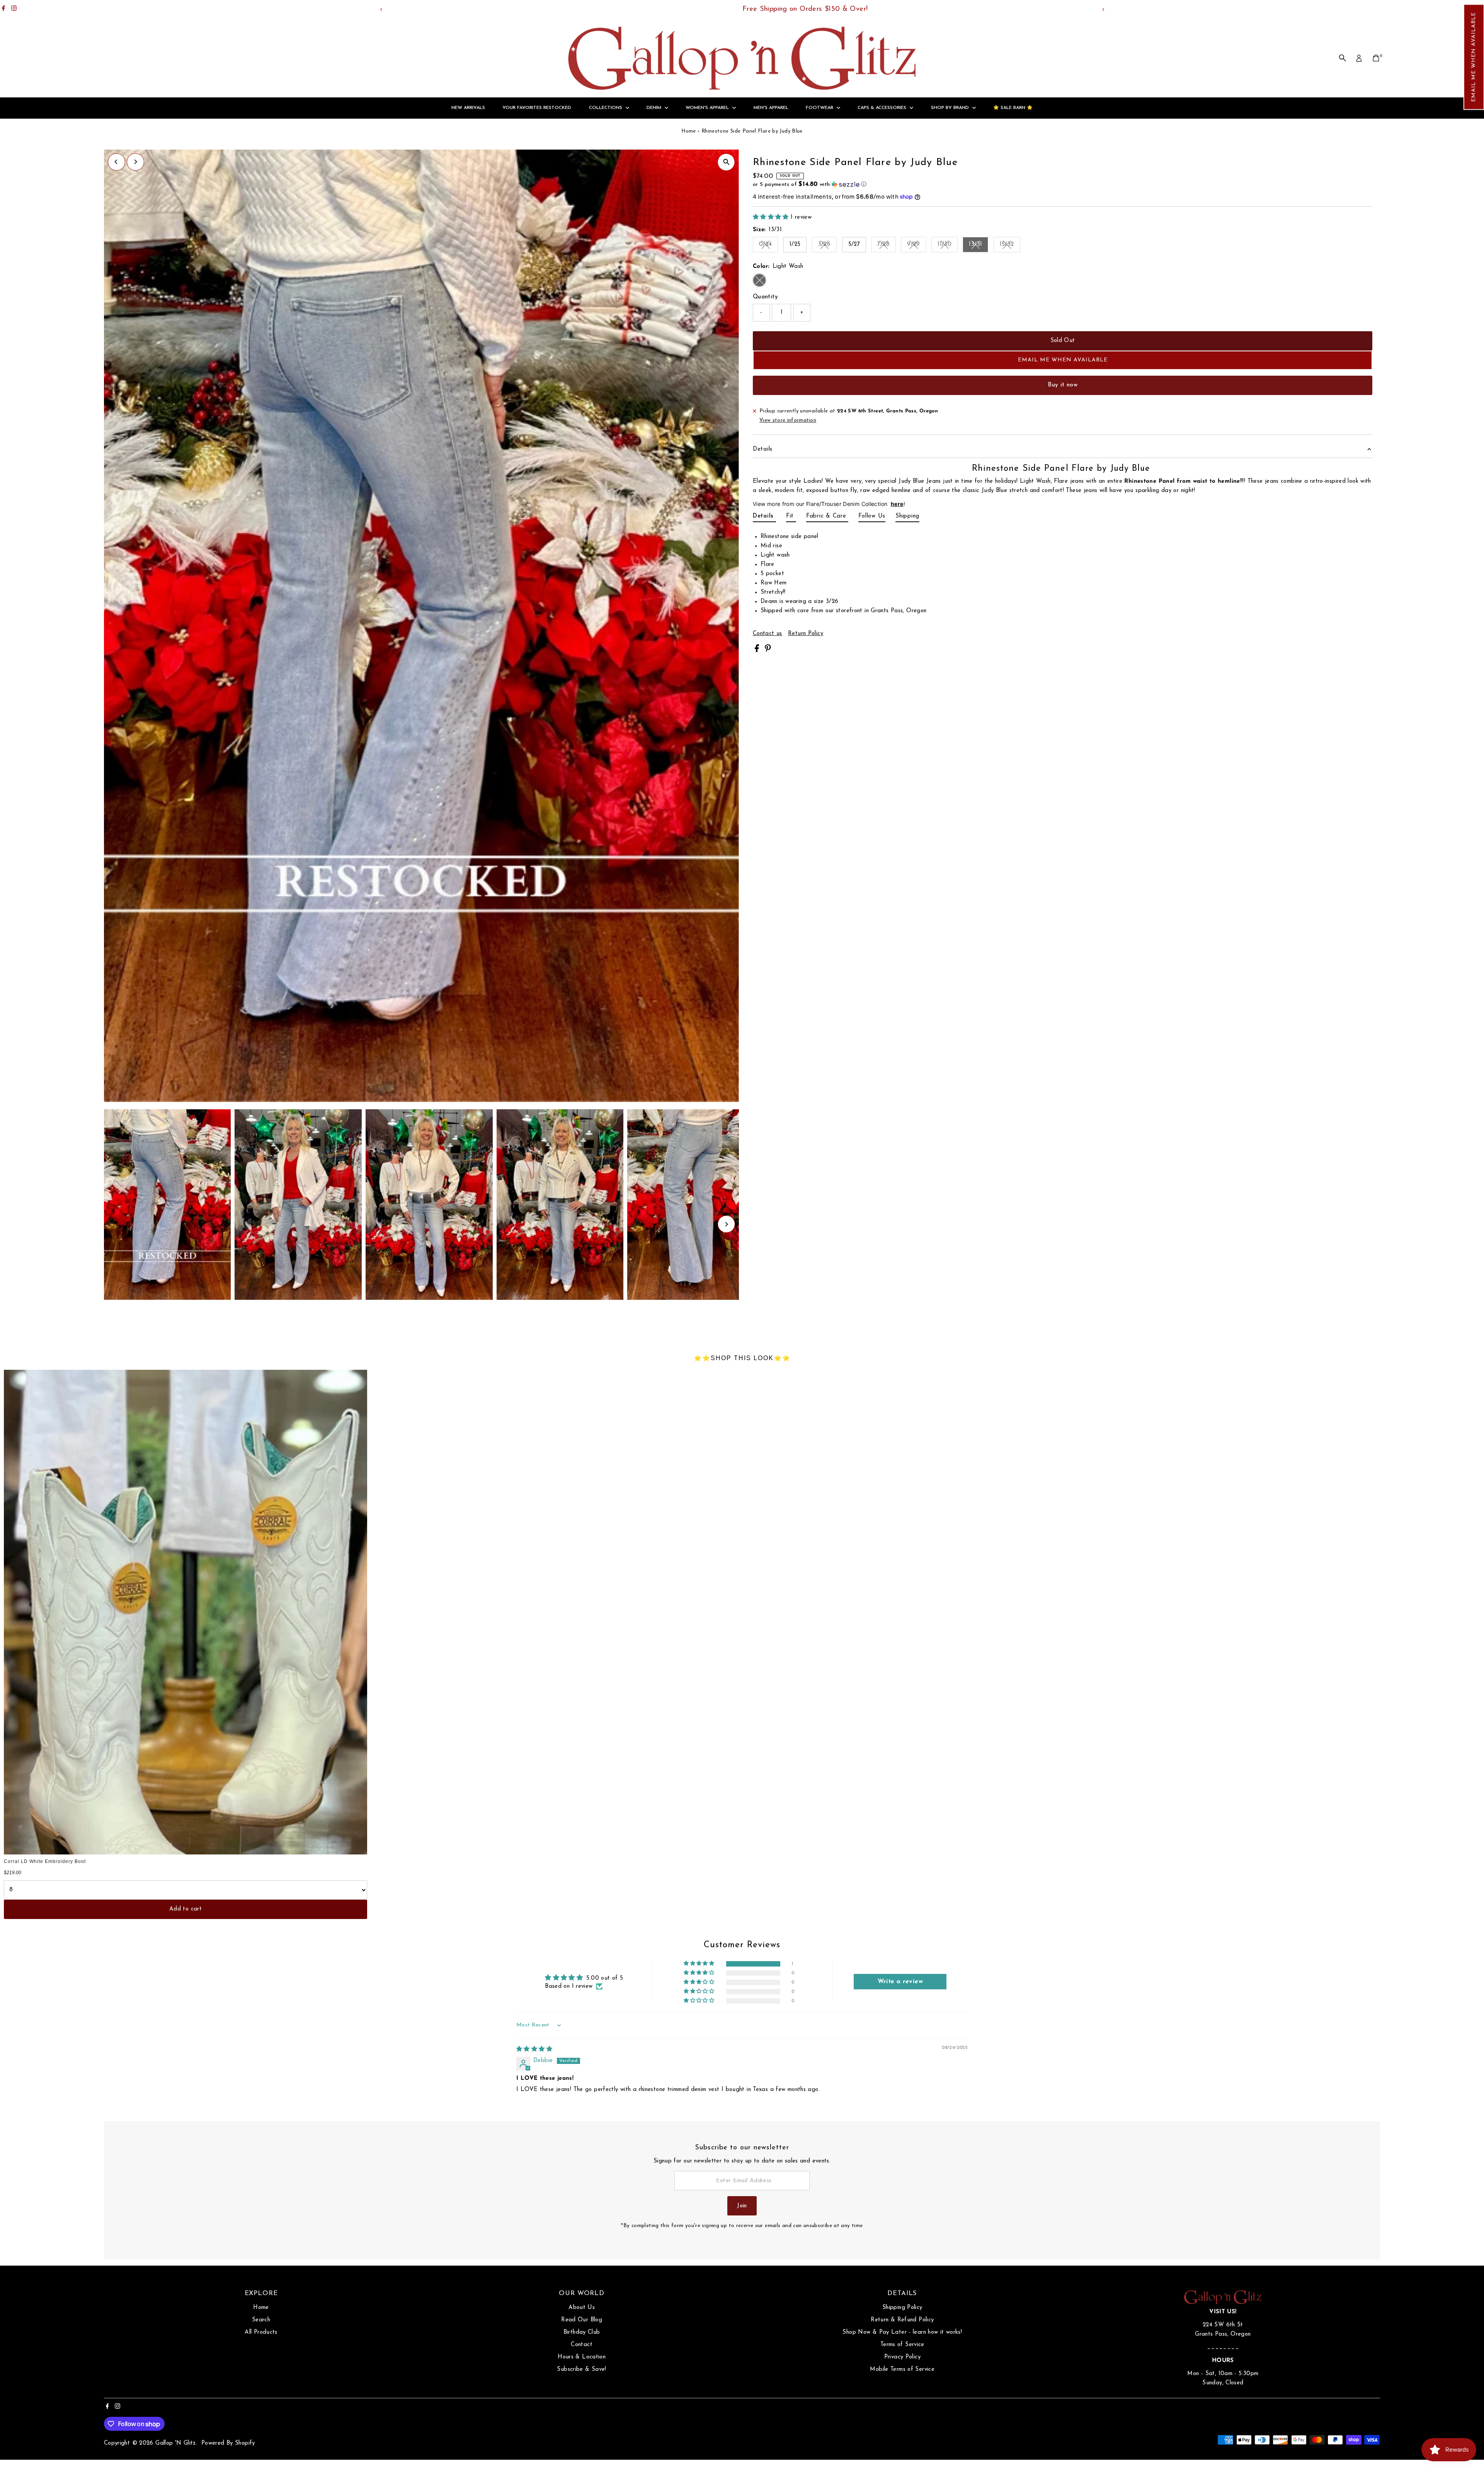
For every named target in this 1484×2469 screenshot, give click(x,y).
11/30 (948, 246)
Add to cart (185, 1909)
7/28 (887, 246)
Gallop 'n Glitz (176, 2443)
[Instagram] (14, 9)
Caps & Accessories (883, 108)
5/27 (854, 244)
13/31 (979, 246)
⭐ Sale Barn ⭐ (1013, 108)
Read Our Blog (582, 2320)
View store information (788, 420)
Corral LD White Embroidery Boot (45, 1861)
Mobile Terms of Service (902, 2369)
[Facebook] (3, 9)
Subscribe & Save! (581, 2369)
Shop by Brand (951, 108)
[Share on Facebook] (758, 651)
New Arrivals (468, 108)
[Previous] (381, 9)
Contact (582, 2345)
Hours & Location (582, 2357)
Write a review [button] (900, 1982)
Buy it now (1063, 385)
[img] (534, 2049)
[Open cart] (1376, 58)
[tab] (764, 518)
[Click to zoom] (726, 162)
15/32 (1010, 246)
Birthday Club (582, 2332)
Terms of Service (902, 2345)
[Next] (1103, 9)
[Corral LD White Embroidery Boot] (185, 1612)
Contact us (768, 634)
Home (689, 131)
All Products (261, 2332)
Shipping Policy (902, 2308)
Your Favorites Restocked (537, 108)
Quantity (765, 297)
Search (261, 2320)
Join (742, 2206)
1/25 (795, 244)
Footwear (820, 108)
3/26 (828, 246)
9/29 (917, 246)
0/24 (769, 246)
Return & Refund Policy (902, 2320)
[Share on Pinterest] (768, 651)
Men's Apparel (771, 108)
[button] (1474, 57)
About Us (582, 2308)
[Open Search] (1343, 58)
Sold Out (1063, 341)
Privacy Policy (902, 2357)
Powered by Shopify (228, 2443)
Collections (606, 108)
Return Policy (806, 634)
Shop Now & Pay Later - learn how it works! (902, 2332)
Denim (655, 108)
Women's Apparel (708, 108)
